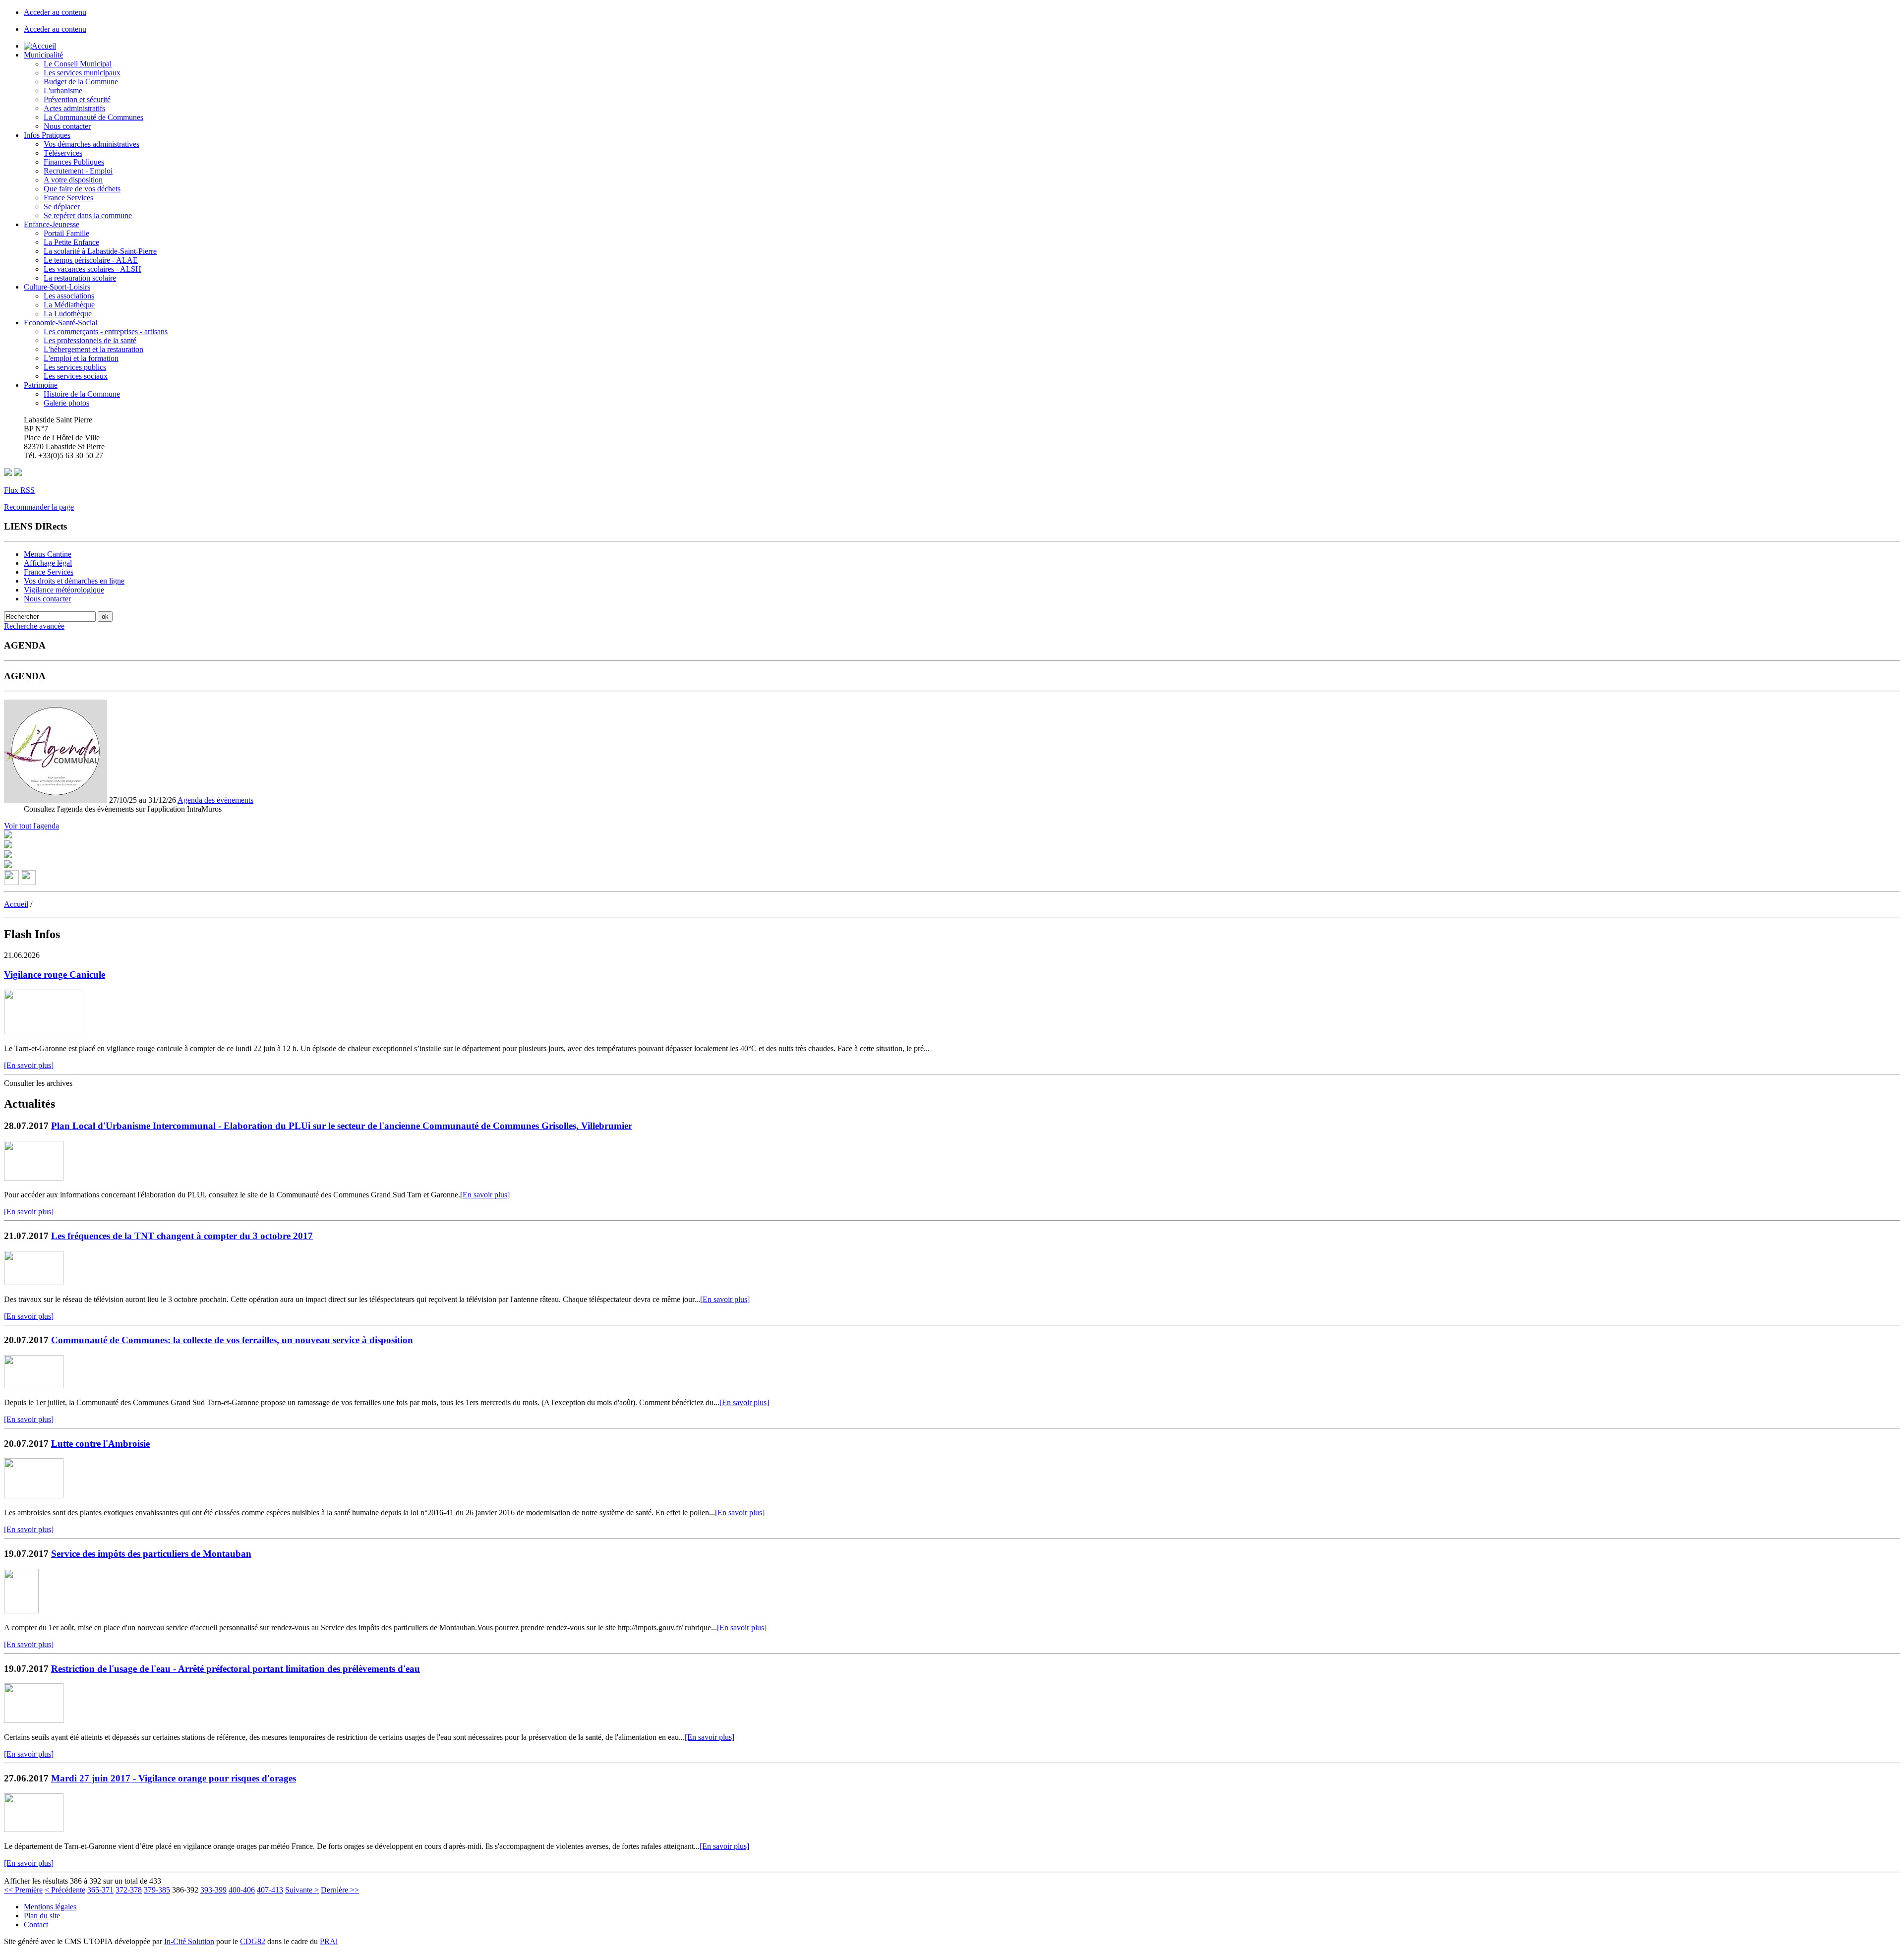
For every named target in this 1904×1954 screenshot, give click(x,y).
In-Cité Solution (189, 1941)
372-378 (129, 1890)
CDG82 (253, 1941)
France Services (68, 198)
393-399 (213, 1890)
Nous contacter (67, 126)
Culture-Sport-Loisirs (57, 287)
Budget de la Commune (81, 82)
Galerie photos (66, 403)
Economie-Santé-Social (60, 323)
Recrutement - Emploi (78, 171)
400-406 (242, 1890)
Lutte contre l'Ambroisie (100, 1444)
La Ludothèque (68, 314)
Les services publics (75, 367)
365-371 (100, 1890)
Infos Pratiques (47, 135)
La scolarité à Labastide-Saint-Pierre (100, 251)
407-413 (270, 1890)
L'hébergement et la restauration (93, 349)
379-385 (157, 1890)
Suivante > (302, 1890)
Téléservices (63, 153)
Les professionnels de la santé (90, 340)
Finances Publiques (74, 162)
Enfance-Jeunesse (52, 224)
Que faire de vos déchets (82, 189)
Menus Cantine (48, 554)
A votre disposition (73, 180)
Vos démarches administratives (91, 144)
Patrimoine (41, 385)
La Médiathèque (69, 305)
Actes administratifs (74, 108)
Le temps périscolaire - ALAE (91, 260)
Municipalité (43, 55)
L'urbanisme (63, 90)
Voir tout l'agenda (31, 826)
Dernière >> (340, 1890)
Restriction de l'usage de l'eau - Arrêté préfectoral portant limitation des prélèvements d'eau (236, 1669)
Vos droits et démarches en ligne (74, 581)
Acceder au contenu (55, 12)
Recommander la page (39, 507)
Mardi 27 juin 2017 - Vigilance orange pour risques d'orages (174, 1778)
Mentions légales (50, 1907)
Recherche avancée (34, 626)
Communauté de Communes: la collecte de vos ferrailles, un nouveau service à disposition (232, 1340)
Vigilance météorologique (64, 590)
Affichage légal (48, 563)
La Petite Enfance (71, 242)
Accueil (16, 904)
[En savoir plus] (29, 1065)
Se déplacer (62, 207)
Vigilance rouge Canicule (55, 975)
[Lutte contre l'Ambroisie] (34, 1496)
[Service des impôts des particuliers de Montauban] (21, 1611)
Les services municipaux (82, 73)
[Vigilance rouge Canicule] (44, 1032)
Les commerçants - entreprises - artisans (106, 331)
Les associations (69, 296)
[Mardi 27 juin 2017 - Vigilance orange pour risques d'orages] (34, 1829)
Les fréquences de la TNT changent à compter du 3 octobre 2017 (182, 1236)
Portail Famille (66, 233)
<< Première (23, 1890)
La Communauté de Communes (93, 117)
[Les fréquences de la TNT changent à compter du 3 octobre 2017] (34, 1282)
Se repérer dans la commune (88, 215)
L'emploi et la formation (81, 358)
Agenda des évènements (215, 800)
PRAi (329, 1941)
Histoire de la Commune (82, 394)
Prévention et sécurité (77, 99)
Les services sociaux (76, 376)
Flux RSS (19, 490)
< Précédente (65, 1890)
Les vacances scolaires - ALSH (92, 269)
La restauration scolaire (80, 278)
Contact (36, 1924)
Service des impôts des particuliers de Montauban (151, 1554)
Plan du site (42, 1916)
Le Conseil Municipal (78, 64)
